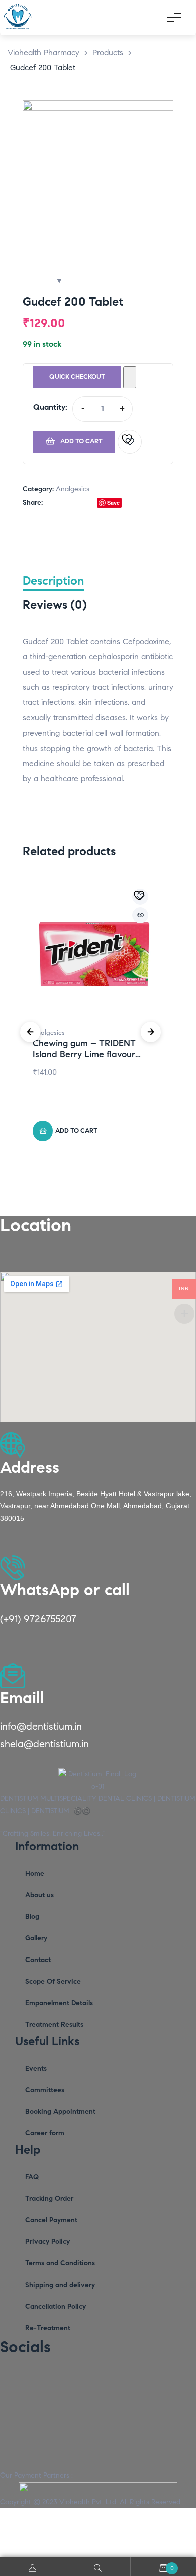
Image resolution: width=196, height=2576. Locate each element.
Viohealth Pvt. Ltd (88, 2502)
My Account (33, 2567)
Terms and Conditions (60, 2263)
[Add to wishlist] (130, 442)
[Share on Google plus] (92, 503)
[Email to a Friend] (127, 503)
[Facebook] (38, 2378)
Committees (45, 2090)
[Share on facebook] (50, 503)
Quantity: (50, 407)
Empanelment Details (59, 2003)
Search (98, 2567)
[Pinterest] (88, 2378)
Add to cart (81, 441)
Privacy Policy (47, 2242)
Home (35, 1873)
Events (36, 2068)
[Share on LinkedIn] (71, 503)
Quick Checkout (77, 377)
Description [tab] (53, 581)
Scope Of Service (53, 1981)
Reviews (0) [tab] (55, 605)
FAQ (32, 2177)
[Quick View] (90, 1111)
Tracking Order (49, 2198)
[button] (156, 118)
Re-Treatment (48, 2328)
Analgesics (73, 489)
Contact (38, 1960)
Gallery (36, 1938)
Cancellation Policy (56, 2306)
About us (39, 1895)
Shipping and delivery (60, 2285)
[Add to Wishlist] (130, 377)
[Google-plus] (138, 2378)
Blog (32, 1917)
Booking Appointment (60, 2111)
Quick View (140, 915)
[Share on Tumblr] (81, 503)
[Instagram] (13, 2378)
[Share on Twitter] (60, 503)
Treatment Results (54, 2025)
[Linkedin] (113, 2378)
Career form (45, 2133)
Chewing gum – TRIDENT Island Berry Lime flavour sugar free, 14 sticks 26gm (85, 1054)
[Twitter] (63, 2378)
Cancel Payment (51, 2220)
